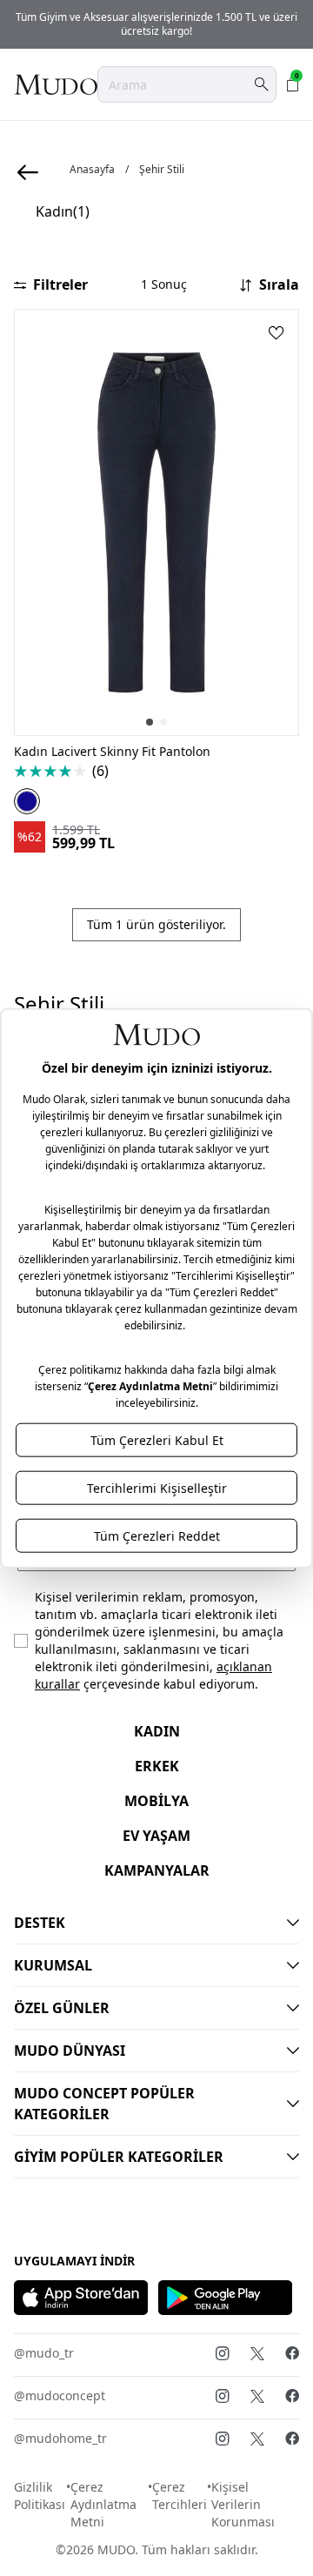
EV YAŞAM (156, 1836)
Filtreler (60, 284)
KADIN (157, 1731)
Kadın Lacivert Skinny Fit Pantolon (112, 751)
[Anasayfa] (56, 84)
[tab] (150, 722)
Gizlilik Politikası (40, 2496)
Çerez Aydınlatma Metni (103, 2504)
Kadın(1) (63, 211)
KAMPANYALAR (157, 1870)
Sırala (279, 284)
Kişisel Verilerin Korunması (243, 2504)
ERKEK (157, 1766)
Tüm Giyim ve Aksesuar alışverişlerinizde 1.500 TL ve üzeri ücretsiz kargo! (156, 24)
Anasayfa (92, 170)
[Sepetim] (293, 84)
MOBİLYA (156, 1801)
